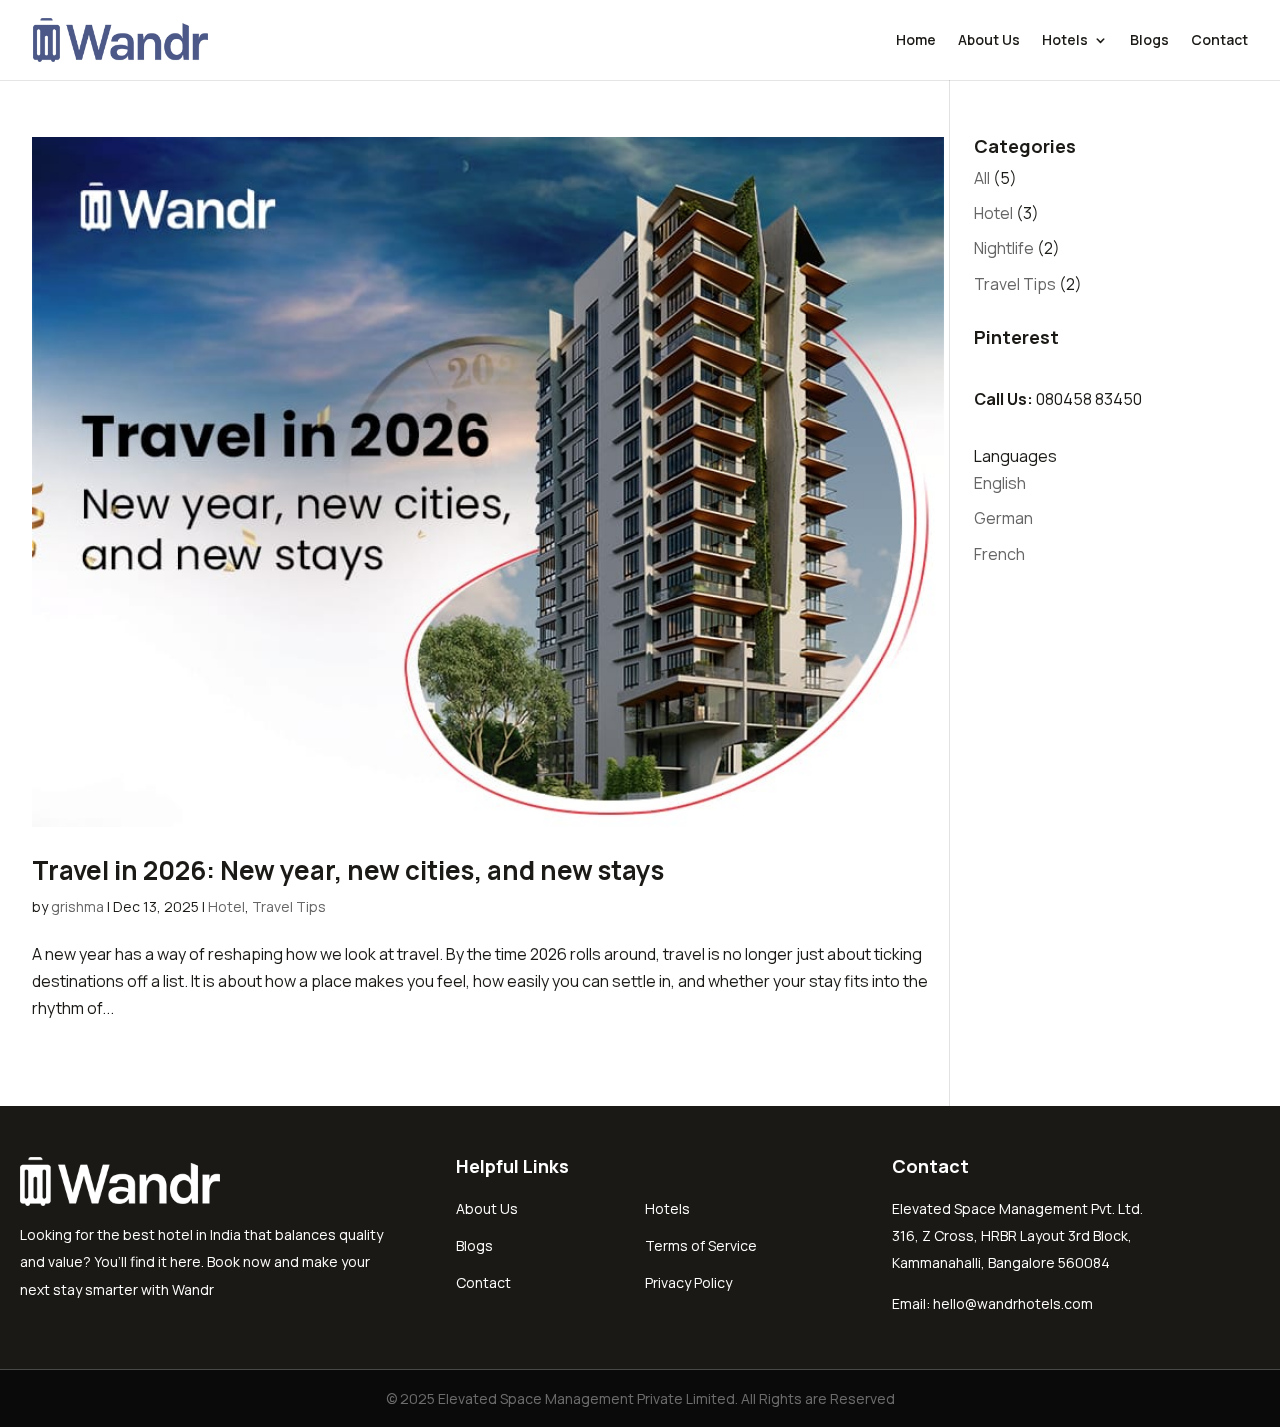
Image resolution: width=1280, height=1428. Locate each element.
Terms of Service (701, 1245)
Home (916, 41)
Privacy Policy (688, 1282)
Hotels (1065, 41)
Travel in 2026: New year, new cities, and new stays (348, 870)
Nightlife (1004, 248)
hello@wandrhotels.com (1013, 1303)
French (999, 554)
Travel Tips (289, 906)
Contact (1219, 41)
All (982, 178)
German (1003, 518)
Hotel (226, 906)
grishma (77, 906)
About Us (989, 41)
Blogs (1149, 41)
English (1000, 483)
